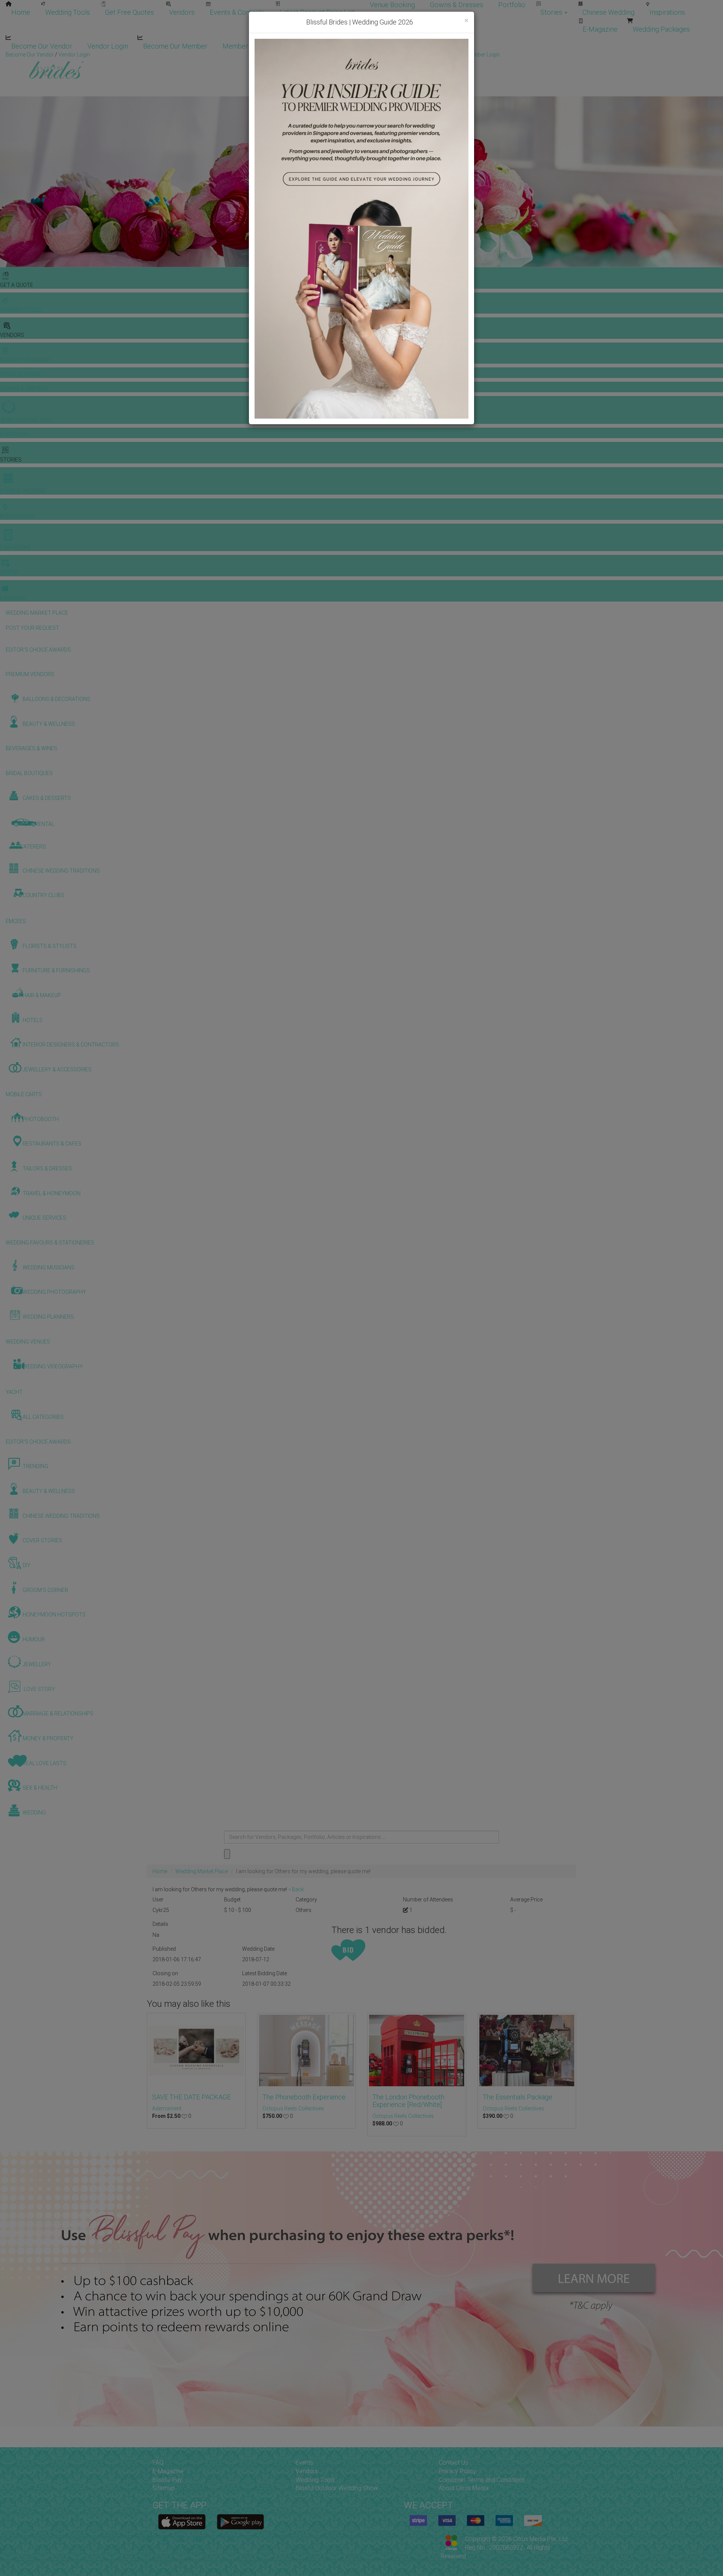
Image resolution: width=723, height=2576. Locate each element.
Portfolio (512, 5)
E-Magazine (600, 29)
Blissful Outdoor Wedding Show (337, 2488)
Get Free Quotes (130, 12)
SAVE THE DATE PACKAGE (191, 2097)
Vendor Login (108, 46)
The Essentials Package (518, 2097)
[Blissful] (182, 2522)
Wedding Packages (661, 29)
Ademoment (167, 2108)
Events (304, 2463)
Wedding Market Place (202, 1871)
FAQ (158, 2463)
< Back (296, 1889)
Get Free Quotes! (388, 55)
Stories (552, 12)
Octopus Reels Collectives (293, 2108)
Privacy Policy (457, 2471)
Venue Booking (392, 5)
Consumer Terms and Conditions (482, 2480)
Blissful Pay (167, 2480)
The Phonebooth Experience (304, 2097)
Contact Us (453, 2463)
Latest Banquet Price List (317, 12)
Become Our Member (175, 46)
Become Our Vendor (42, 46)
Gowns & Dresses (457, 5)
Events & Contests (237, 12)
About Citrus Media (464, 2488)
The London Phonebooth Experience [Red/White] (408, 2101)
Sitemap (164, 2488)
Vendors (182, 12)
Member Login (245, 46)
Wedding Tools (68, 12)
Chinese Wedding (609, 12)
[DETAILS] (196, 2051)
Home (21, 12)
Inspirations (667, 12)
